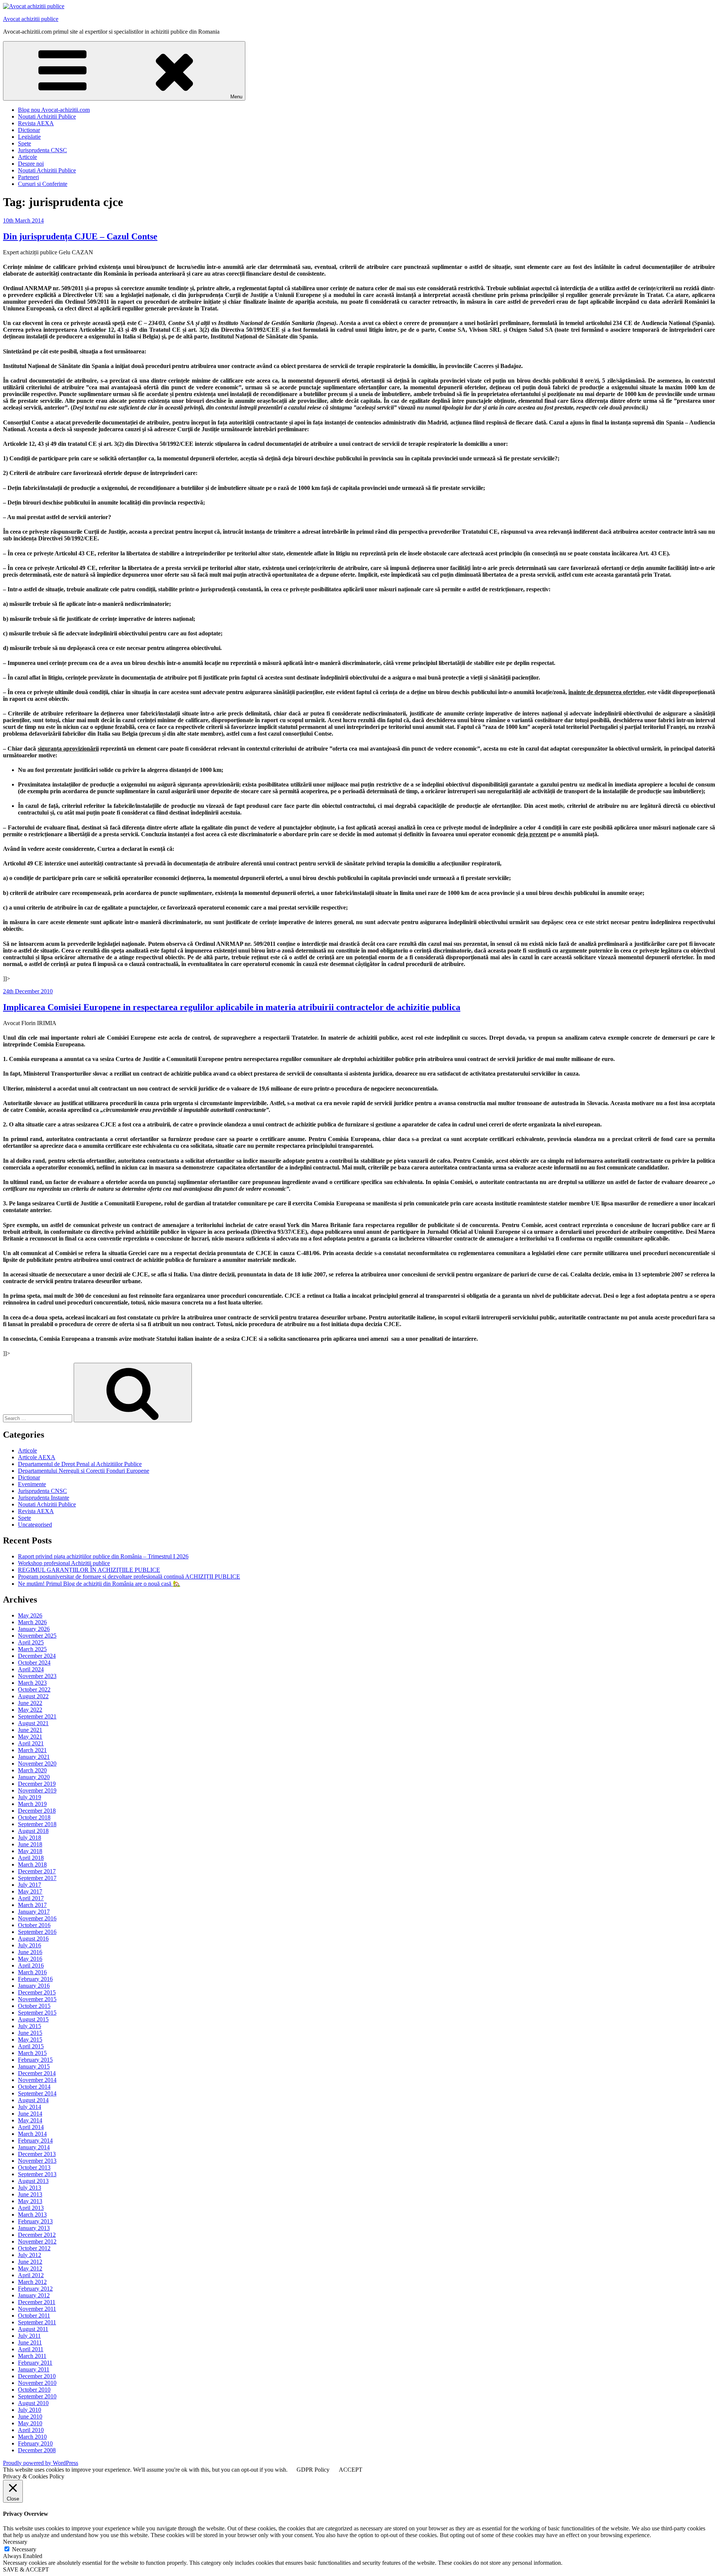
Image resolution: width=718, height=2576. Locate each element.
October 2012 (34, 2248)
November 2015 (37, 1999)
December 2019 (37, 1784)
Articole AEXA (37, 1457)
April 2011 (31, 2349)
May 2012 (30, 2268)
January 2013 (34, 2228)
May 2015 (30, 2040)
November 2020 (37, 1764)
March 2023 (32, 1683)
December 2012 (37, 2235)
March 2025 (32, 1649)
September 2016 (37, 1932)
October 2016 (34, 1925)
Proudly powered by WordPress (41, 2463)
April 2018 (31, 1858)
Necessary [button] (15, 2542)
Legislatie (29, 137)
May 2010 (30, 2423)
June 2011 (30, 2342)
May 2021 (30, 1737)
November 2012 (37, 2241)
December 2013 (37, 2154)
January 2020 (34, 1777)
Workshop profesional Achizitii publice (64, 1563)
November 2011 (37, 2309)
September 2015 (37, 2013)
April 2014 (31, 2127)
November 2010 (37, 2383)
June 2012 (30, 2262)
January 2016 (34, 1986)
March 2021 (32, 1750)
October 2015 (34, 2006)
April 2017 (31, 1898)
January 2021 (34, 1757)
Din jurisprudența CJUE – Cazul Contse (80, 236)
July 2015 (30, 2026)
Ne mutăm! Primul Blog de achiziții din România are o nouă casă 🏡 (99, 1584)
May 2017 (30, 1891)
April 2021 (31, 1743)
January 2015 (34, 2066)
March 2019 (32, 1804)
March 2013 (32, 2215)
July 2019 (30, 1797)
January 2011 (34, 2369)
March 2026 (32, 1622)
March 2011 (32, 2356)
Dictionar (29, 130)
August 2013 (33, 2181)
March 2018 (32, 1864)
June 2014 (30, 2114)
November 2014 (37, 2080)
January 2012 (34, 2295)
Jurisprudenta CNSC (42, 150)
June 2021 (30, 1730)
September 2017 (37, 1878)
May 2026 (30, 1615)
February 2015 (35, 2060)
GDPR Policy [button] (313, 2470)
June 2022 (30, 1703)
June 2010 (30, 2416)
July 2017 (30, 1885)
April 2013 (31, 2208)
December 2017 (37, 1871)
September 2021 (37, 1716)
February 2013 (35, 2221)
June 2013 (30, 2194)
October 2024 (34, 1663)
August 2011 (33, 2329)
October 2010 (34, 2390)
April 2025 (31, 1642)
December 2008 (37, 2450)
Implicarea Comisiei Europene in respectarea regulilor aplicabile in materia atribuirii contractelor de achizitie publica (232, 1007)
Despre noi (31, 164)
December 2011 (37, 2302)
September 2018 (37, 1824)
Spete (24, 143)
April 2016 (31, 1965)
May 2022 (30, 1710)
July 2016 (30, 1945)
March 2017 (32, 1905)
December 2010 (37, 2376)
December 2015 (37, 1992)
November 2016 (37, 1918)
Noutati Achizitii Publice (47, 116)
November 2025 (37, 1636)
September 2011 (37, 2322)
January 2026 (34, 1629)
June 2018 (30, 1844)
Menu (236, 97)
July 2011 (29, 2336)
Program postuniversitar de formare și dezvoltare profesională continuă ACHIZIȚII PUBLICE (129, 1577)
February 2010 (35, 2443)
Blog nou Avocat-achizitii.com (54, 110)
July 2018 (30, 1838)
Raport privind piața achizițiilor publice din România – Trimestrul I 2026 (103, 1556)
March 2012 (32, 2282)
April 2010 (31, 2430)
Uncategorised (35, 1525)
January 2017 (34, 1912)
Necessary (24, 2549)
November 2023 (37, 1676)
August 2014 (33, 2100)
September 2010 (37, 2396)
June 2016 (30, 1952)
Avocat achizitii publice (31, 19)
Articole (27, 157)
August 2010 (33, 2403)
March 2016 (32, 1972)
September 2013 (37, 2174)
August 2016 (33, 1939)
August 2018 (33, 1831)
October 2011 (34, 2316)
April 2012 (31, 2275)
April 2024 (31, 1669)
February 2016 (35, 1979)
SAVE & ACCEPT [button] (26, 2569)
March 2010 (32, 2437)
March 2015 (32, 2053)
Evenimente (32, 1484)
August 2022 (33, 1696)
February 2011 (35, 2363)
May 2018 (30, 1851)
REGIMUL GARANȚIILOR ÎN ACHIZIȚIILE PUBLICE (89, 1570)
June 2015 (30, 2033)
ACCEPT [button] (351, 2470)
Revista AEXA (36, 123)
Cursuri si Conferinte (43, 184)
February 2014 (35, 2140)
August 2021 (33, 1723)
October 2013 (34, 2167)
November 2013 (37, 2161)
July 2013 (30, 2188)
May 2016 (30, 1959)
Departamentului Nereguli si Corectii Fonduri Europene (84, 1471)
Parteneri (28, 177)
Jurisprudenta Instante (44, 1498)
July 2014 (30, 2107)
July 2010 (30, 2410)
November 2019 (37, 1790)
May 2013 (30, 2201)
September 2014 (37, 2093)
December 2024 (37, 1656)
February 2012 (35, 2289)
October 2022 (34, 1689)
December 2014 (37, 2073)
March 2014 (32, 2134)
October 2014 (34, 2087)
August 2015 (33, 2019)
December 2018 (37, 1811)
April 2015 (31, 2046)
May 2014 (30, 2120)
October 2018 (34, 1817)
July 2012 (30, 2255)
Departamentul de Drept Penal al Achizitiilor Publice (80, 1464)
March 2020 (32, 1770)
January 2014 (34, 2147)
